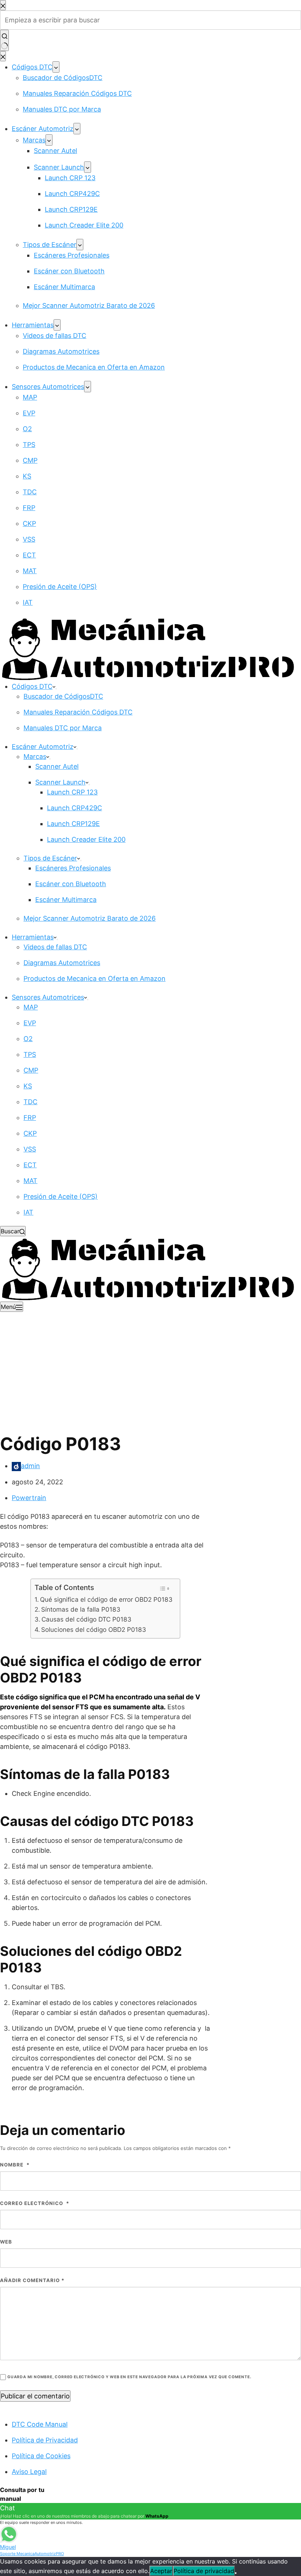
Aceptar (161, 2571)
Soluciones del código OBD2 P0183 (94, 1629)
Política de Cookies (41, 2456)
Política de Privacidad (45, 2440)
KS (28, 1086)
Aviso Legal (29, 2472)
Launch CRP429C (75, 808)
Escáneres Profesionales (73, 868)
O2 (28, 1039)
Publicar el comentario (35, 2396)
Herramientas (33, 937)
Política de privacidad (204, 2571)
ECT (30, 1165)
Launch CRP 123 (72, 792)
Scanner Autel (57, 766)
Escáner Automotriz (43, 747)
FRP (30, 1118)
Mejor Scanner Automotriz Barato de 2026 (90, 918)
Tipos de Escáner (50, 858)
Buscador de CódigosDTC (63, 696)
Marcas (35, 756)
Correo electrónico (35, 2203)
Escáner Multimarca (66, 900)
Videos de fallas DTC (55, 947)
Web (6, 2242)
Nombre (15, 2165)
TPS (30, 1054)
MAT (30, 1181)
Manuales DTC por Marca (63, 728)
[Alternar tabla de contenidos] (164, 1589)
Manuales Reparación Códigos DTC (78, 712)
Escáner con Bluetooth (71, 884)
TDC (30, 1102)
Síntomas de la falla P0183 (81, 1609)
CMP (31, 1070)
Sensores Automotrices (48, 997)
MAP (31, 1007)
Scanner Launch (60, 782)
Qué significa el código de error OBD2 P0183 (106, 1599)
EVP (30, 1023)
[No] (236, 2573)
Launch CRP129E (73, 824)
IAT (28, 1212)
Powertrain (29, 1498)
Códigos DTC (32, 686)
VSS (30, 1149)
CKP (30, 1133)
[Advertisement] (150, 1367)
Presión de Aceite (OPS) (61, 1196)
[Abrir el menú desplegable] (56, 689)
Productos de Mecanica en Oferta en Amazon (95, 978)
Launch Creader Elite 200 (86, 839)
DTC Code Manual (40, 2424)
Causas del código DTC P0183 (86, 1619)
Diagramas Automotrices (62, 963)
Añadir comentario (32, 2280)
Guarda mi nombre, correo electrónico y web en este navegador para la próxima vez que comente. (129, 2377)
